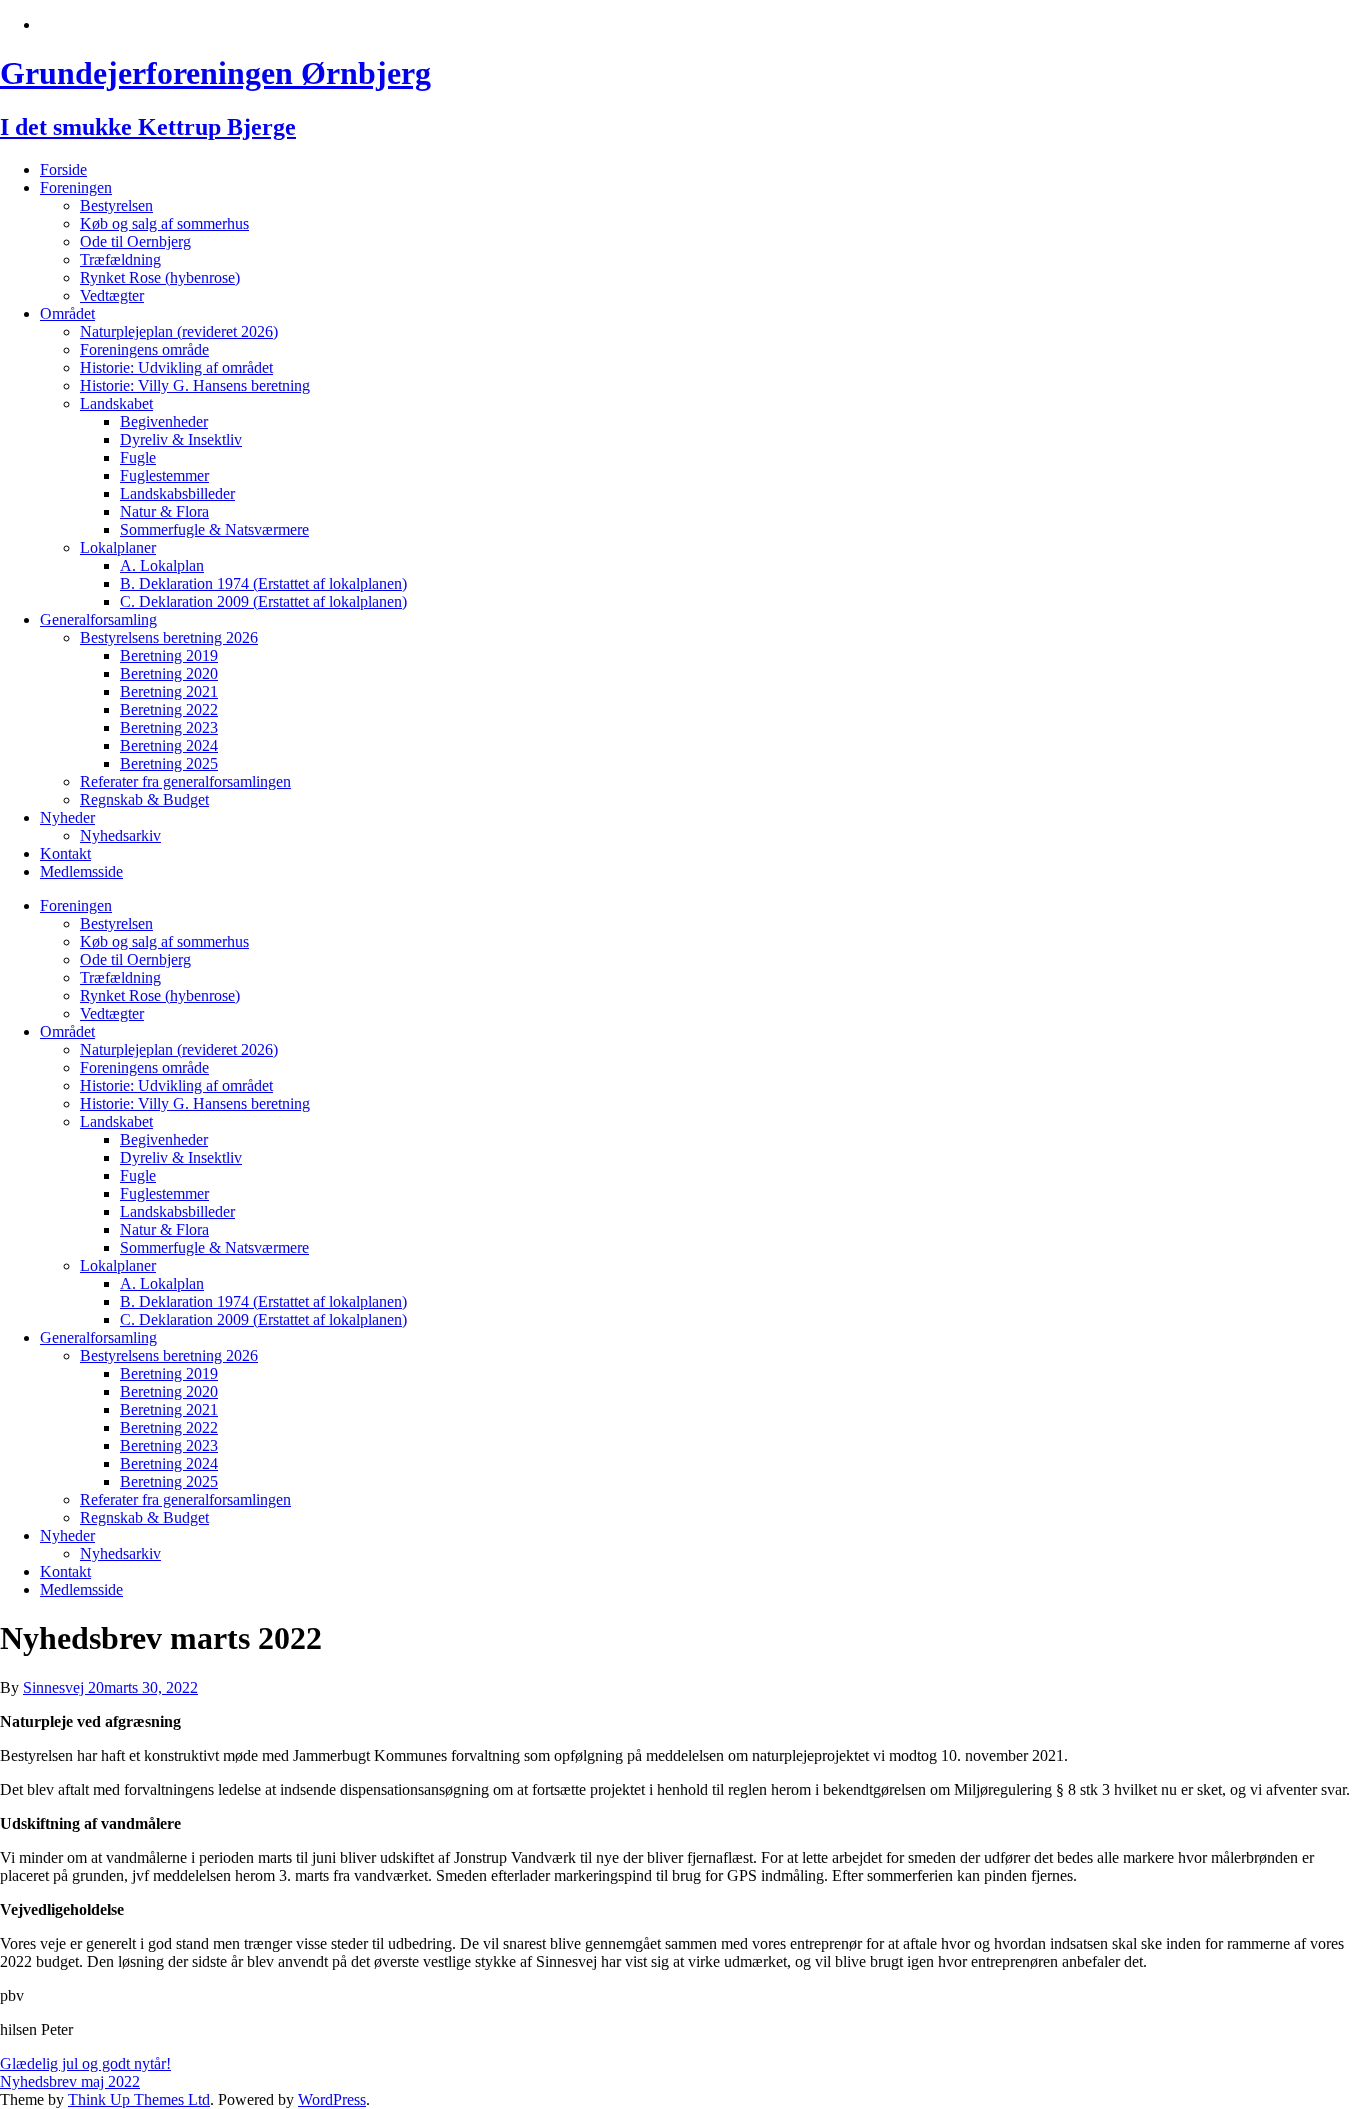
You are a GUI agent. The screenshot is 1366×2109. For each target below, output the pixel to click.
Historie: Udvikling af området (176, 367)
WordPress (332, 2099)
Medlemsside (81, 871)
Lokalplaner (118, 547)
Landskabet (116, 403)
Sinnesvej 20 (63, 1687)
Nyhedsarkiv (120, 835)
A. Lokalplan (162, 565)
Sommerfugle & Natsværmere (214, 529)
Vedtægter (112, 295)
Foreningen (76, 187)
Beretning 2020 (169, 673)
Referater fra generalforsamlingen (185, 781)
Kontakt (65, 853)
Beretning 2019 (169, 655)
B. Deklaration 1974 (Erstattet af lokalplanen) (263, 583)
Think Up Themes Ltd (139, 2099)
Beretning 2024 (169, 745)
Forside (63, 169)
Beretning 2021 (169, 691)
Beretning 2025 (169, 763)
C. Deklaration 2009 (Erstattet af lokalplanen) (263, 601)
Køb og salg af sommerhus (164, 223)
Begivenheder (164, 421)
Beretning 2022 (169, 709)
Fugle (138, 457)
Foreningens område (144, 349)
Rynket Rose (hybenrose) (160, 277)
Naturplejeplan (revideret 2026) (179, 331)
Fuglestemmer (164, 475)
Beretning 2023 (169, 727)
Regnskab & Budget (144, 799)
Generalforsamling (98, 619)
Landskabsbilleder (177, 493)
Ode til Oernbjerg (135, 241)
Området (67, 313)
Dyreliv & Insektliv (181, 439)
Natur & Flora (164, 511)
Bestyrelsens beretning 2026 (169, 637)
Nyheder (67, 817)
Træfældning (120, 259)
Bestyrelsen (116, 205)
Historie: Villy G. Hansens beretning (195, 385)
